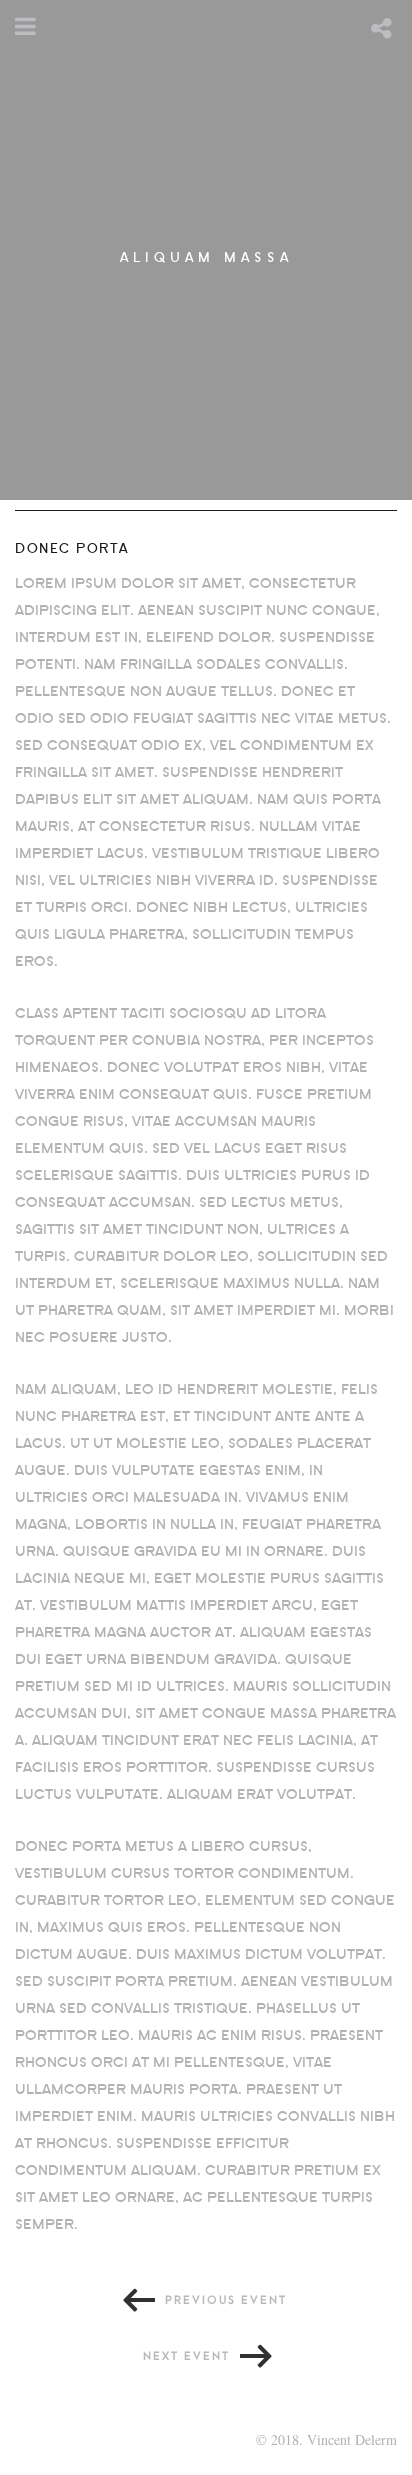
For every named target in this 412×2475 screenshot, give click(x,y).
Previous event (226, 2300)
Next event (186, 2356)
